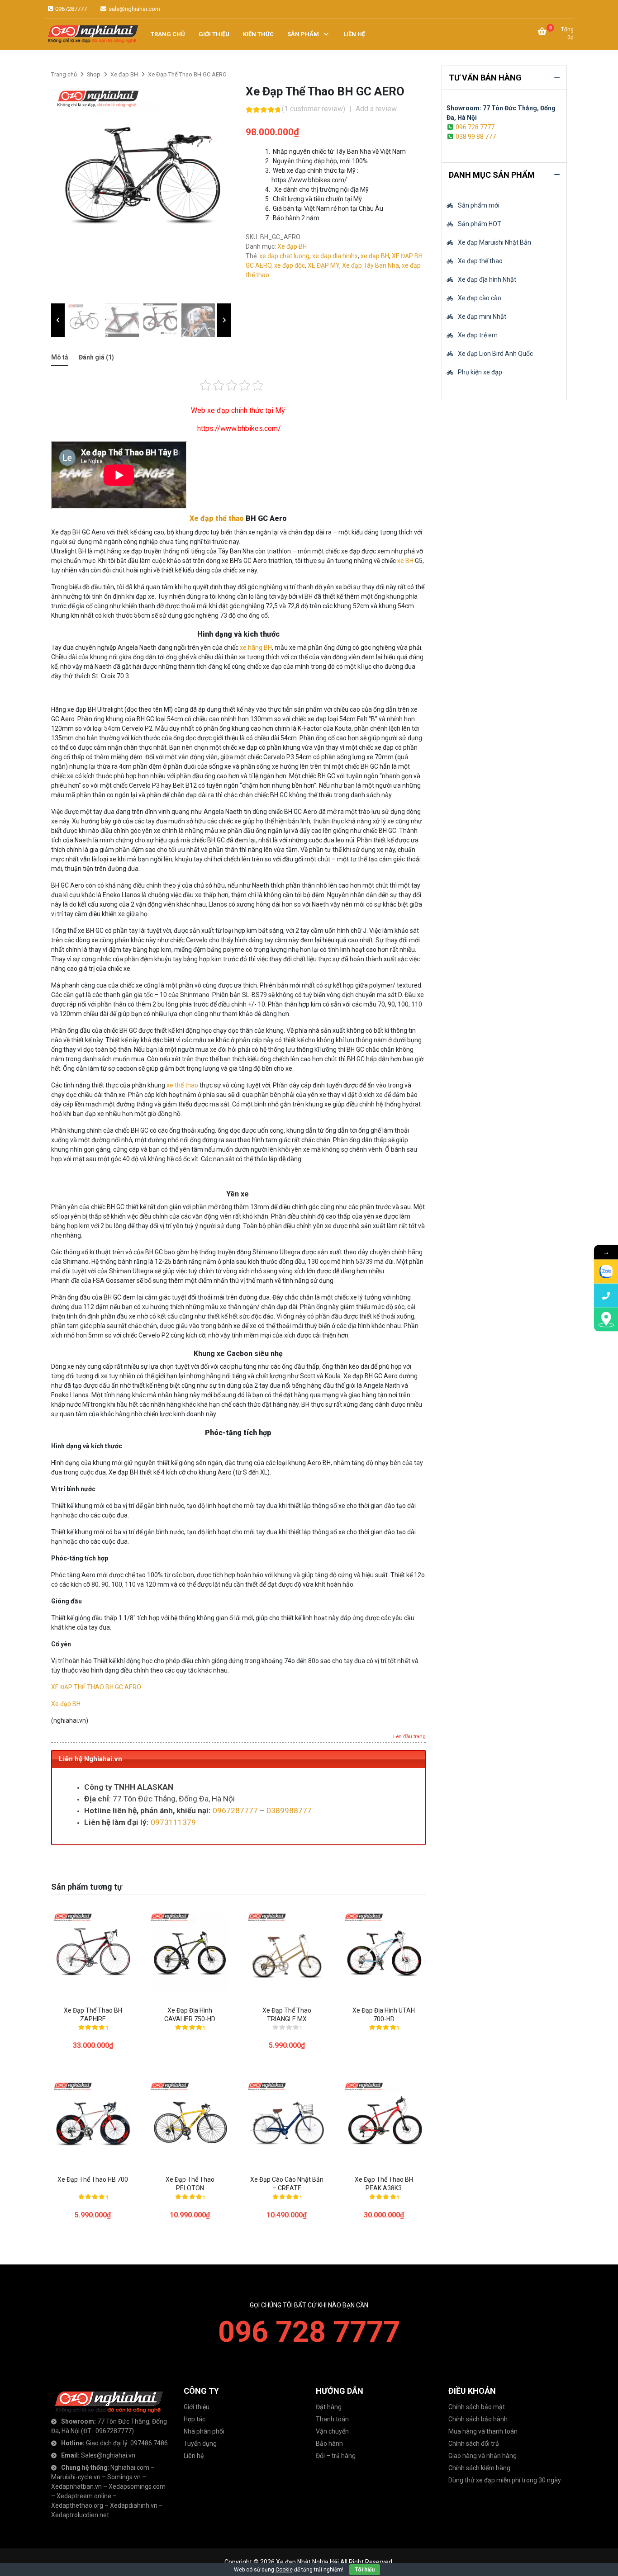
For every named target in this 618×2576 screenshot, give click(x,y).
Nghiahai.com (130, 2467)
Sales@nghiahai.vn (108, 2455)
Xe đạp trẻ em (478, 335)
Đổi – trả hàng (336, 2456)
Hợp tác (195, 2419)
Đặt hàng (329, 2407)
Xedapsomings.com (137, 2486)
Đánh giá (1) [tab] (96, 357)
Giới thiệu (197, 2407)
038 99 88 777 (476, 137)
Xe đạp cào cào (480, 298)
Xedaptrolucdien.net (80, 2515)
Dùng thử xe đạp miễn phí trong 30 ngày (505, 2480)
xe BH (405, 561)
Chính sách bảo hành (478, 2419)
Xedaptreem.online (84, 2496)
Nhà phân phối (204, 2431)
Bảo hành (329, 2444)
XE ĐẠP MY (323, 265)
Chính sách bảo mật (477, 2407)
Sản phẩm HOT (480, 224)
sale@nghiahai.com (134, 9)
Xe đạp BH (124, 74)
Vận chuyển (332, 2431)
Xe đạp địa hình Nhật (487, 279)
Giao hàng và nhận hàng (483, 2456)
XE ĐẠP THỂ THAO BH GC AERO (96, 1687)
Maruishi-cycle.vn (76, 2477)
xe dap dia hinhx (335, 256)
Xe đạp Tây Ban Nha (371, 265)
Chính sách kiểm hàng (479, 2468)
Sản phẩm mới (479, 205)
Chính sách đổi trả (474, 2444)
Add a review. (377, 109)
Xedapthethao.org (77, 2505)
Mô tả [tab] (60, 357)
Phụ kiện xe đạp (480, 372)
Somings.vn (124, 2477)
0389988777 (289, 1810)
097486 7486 (149, 2443)
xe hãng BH (256, 648)
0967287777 (70, 9)
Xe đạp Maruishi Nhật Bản (494, 242)
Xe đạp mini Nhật (482, 317)
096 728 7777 (475, 127)
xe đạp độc (290, 265)
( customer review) (314, 109)
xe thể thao (182, 1085)
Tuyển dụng (200, 2444)
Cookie (284, 2570)
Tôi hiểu (365, 2570)
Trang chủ (64, 74)
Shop (94, 74)
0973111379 (173, 1822)
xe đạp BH (375, 256)
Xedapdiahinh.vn (134, 2505)
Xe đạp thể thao (217, 518)
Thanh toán (332, 2419)
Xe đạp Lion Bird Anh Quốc (495, 354)
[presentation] (58, 320)
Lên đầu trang (409, 1737)
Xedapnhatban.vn (76, 2486)
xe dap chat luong (284, 256)
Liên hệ (194, 2456)
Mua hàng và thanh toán (483, 2431)
